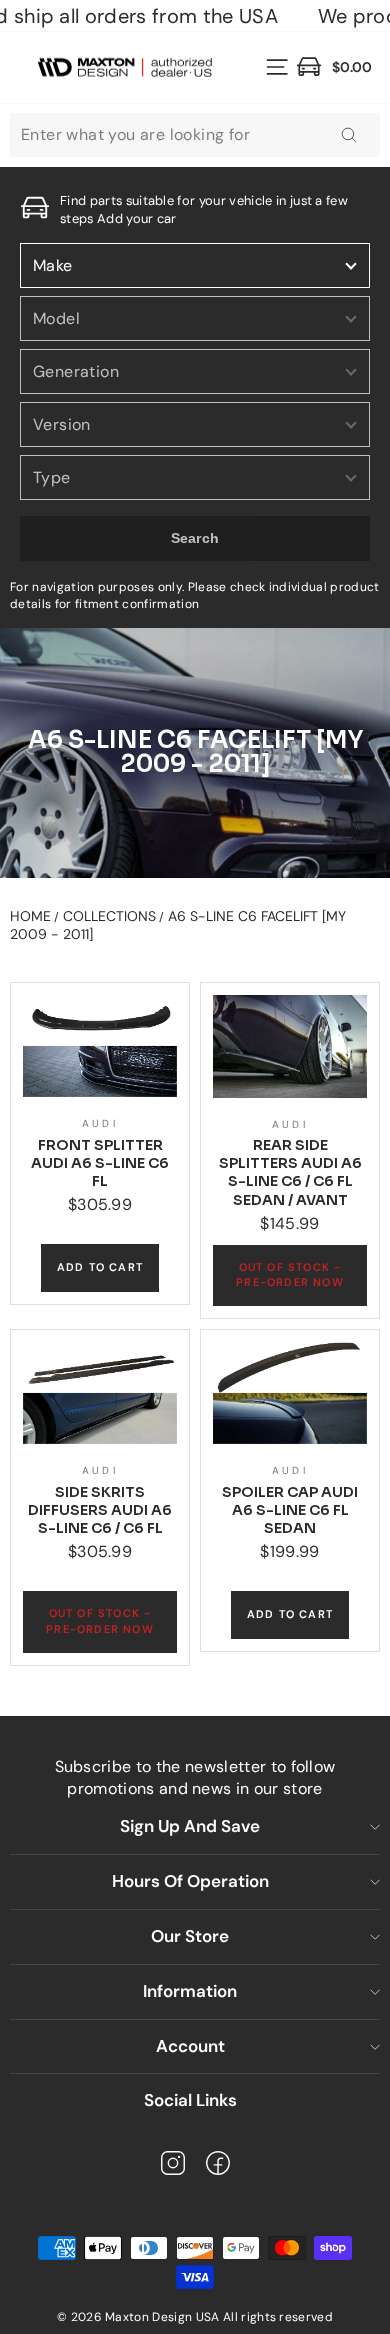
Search (195, 538)
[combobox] (195, 135)
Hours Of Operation (190, 1881)
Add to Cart (100, 1267)
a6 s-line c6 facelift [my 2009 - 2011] (178, 925)
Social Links (190, 2100)
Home (30, 916)
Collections (109, 916)
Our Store (190, 1936)
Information (190, 1991)
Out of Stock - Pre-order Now (290, 1275)
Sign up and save (190, 1826)
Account (190, 2046)
